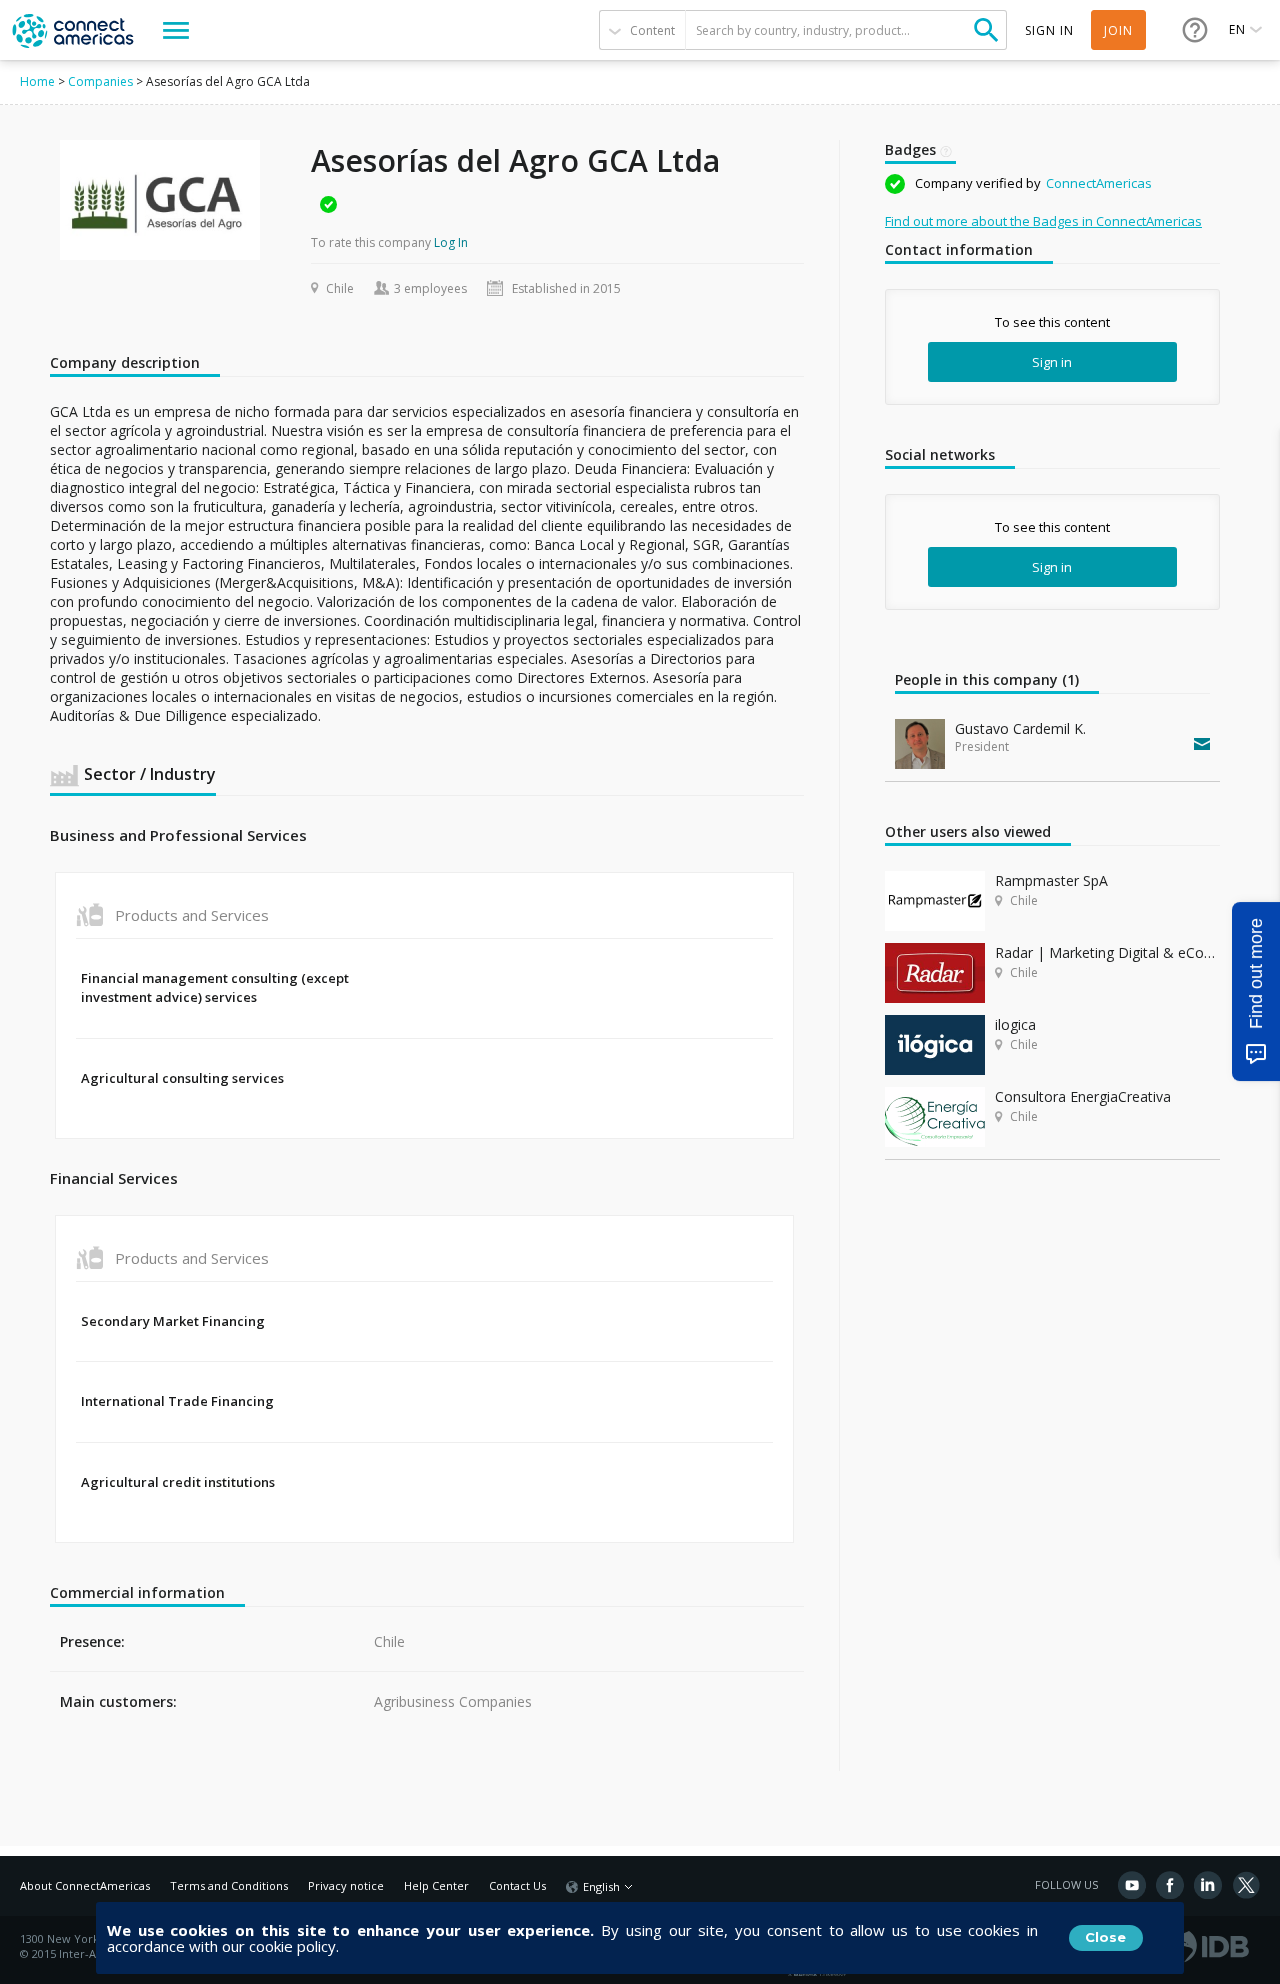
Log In (451, 242)
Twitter (1246, 1885)
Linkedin (1208, 1885)
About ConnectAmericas (85, 1885)
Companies (100, 81)
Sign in (1052, 362)
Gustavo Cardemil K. (1020, 728)
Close (1105, 1937)
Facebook (1170, 1885)
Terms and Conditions (229, 1885)
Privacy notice (346, 1885)
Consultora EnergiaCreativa (1083, 1096)
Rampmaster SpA (1051, 880)
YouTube (1132, 1885)
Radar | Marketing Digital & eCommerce (1107, 952)
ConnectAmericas (1099, 183)
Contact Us (517, 1885)
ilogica (1015, 1024)
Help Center (436, 1885)
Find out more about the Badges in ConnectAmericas (1043, 221)
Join (1118, 30)
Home (37, 81)
